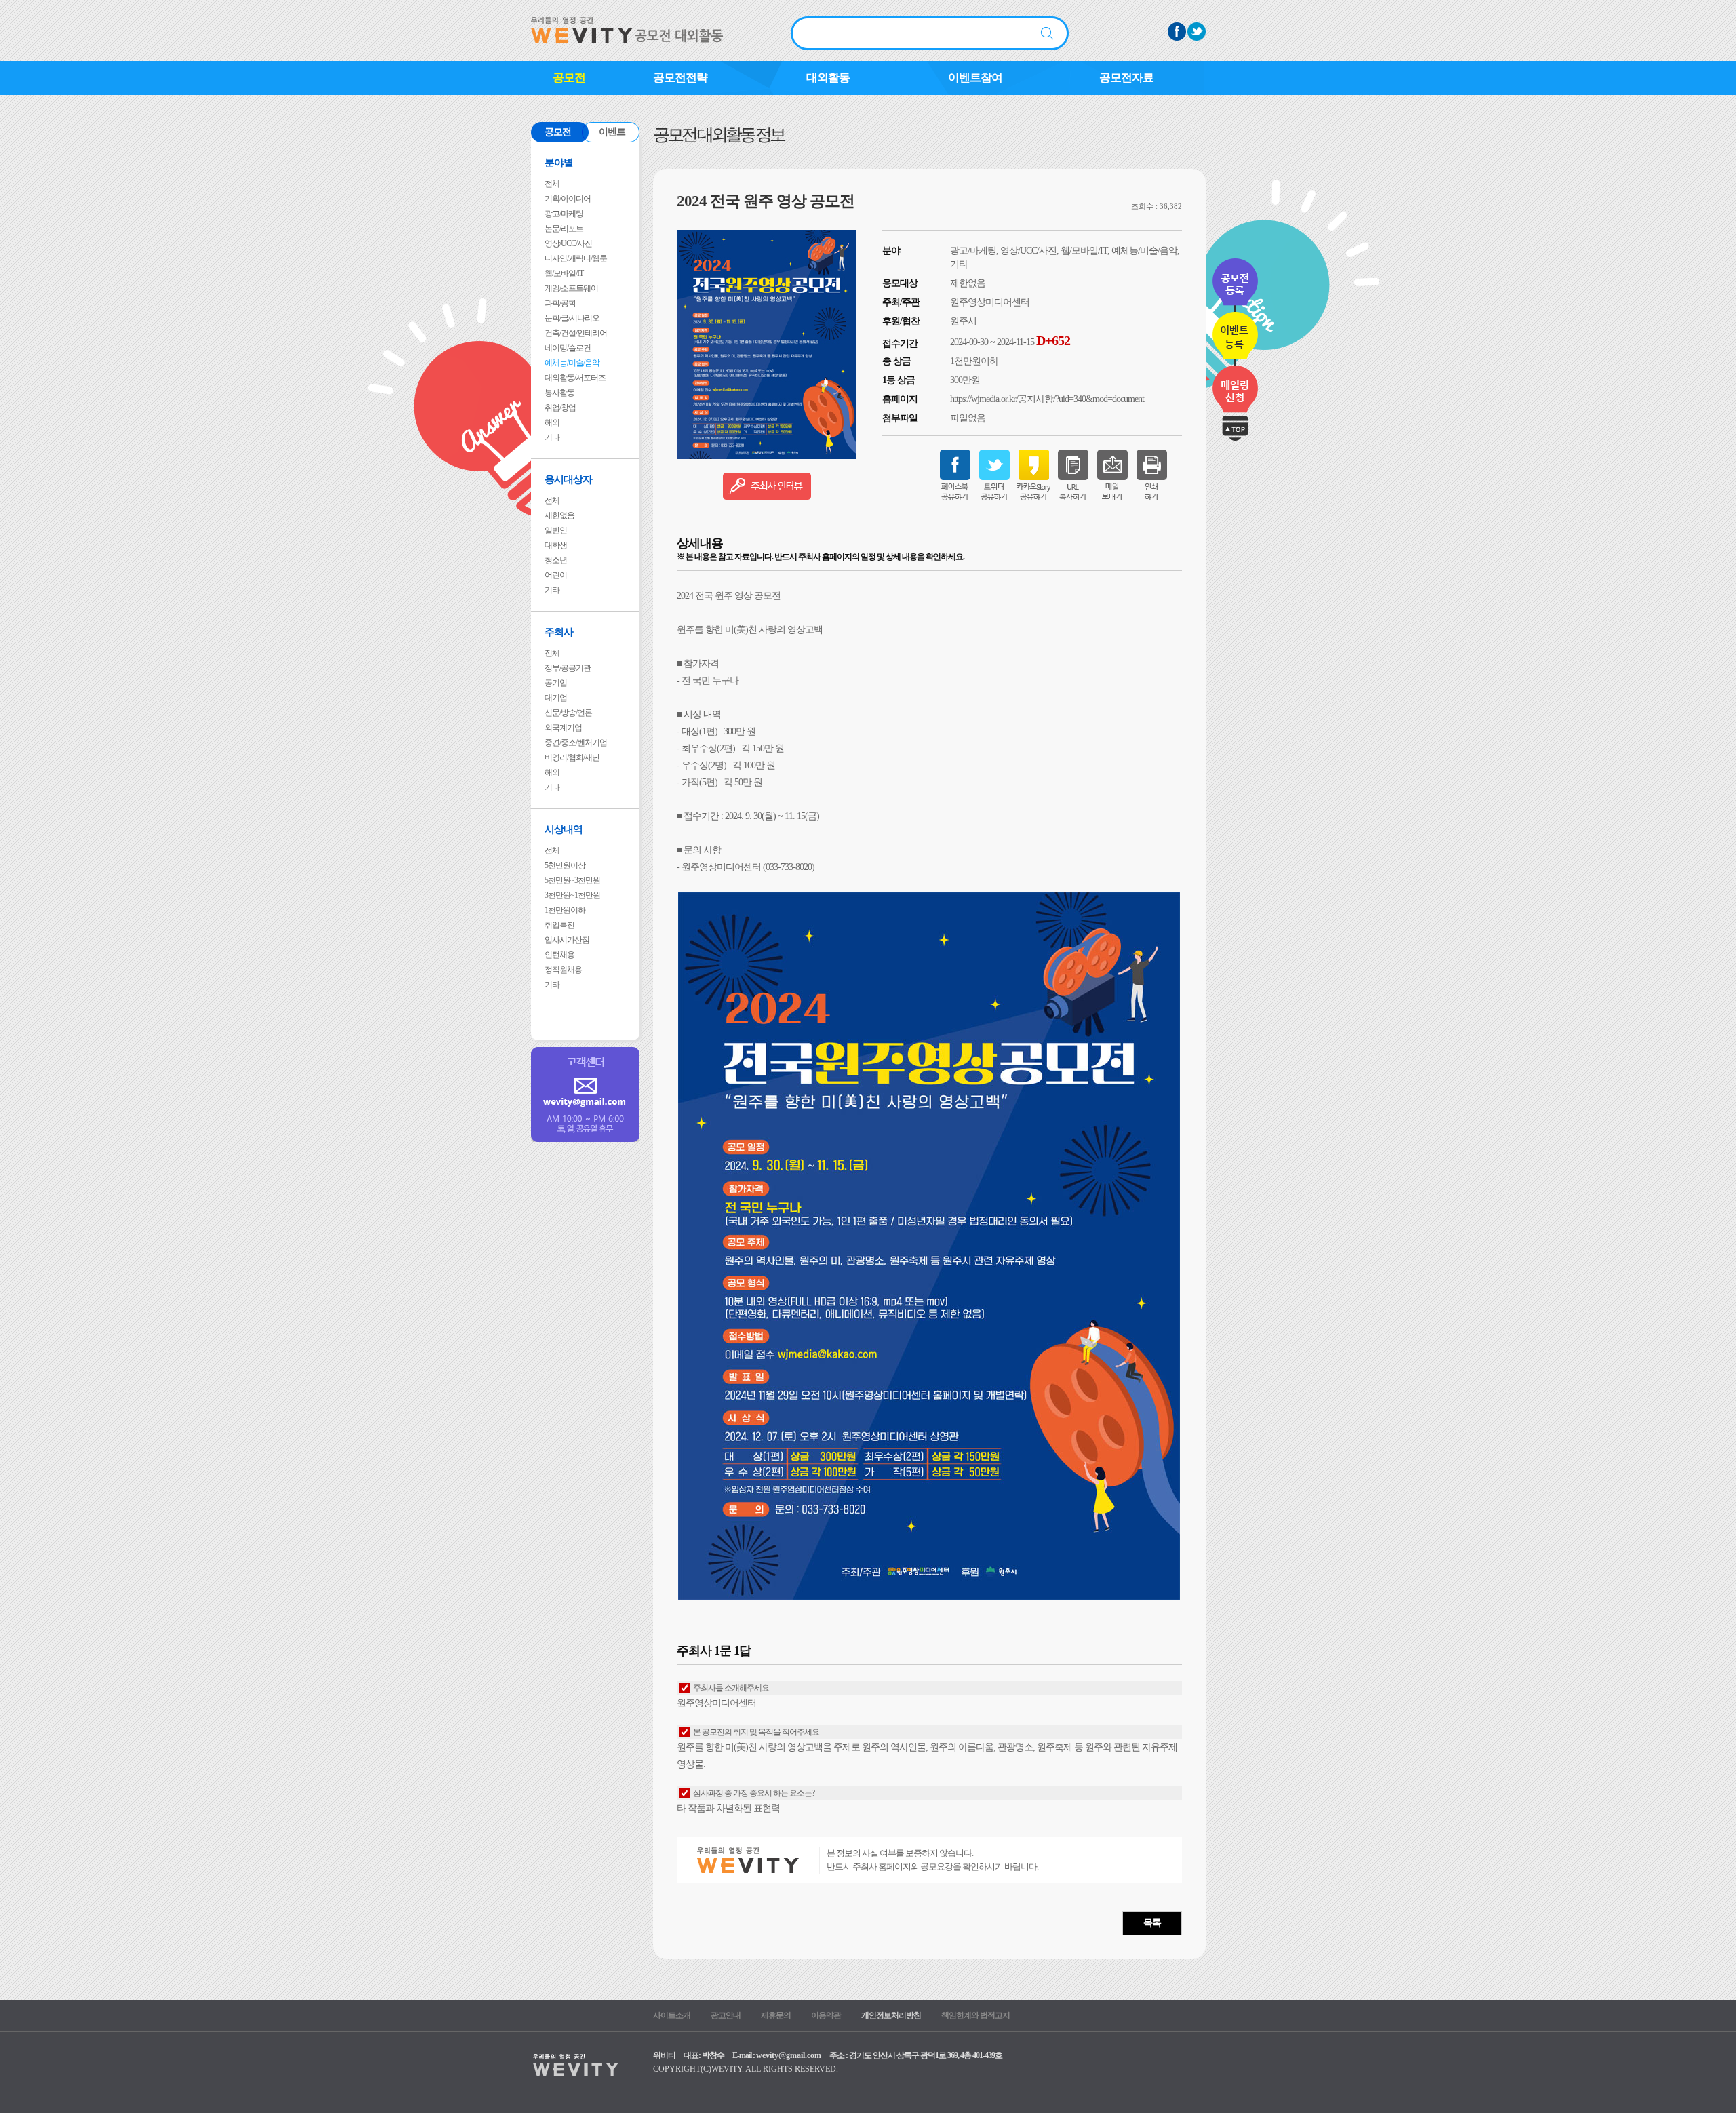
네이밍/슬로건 (568, 348)
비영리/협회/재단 (572, 757)
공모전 (569, 78)
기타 (552, 437)
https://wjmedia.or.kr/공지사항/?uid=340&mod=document (1047, 399)
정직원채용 (563, 970)
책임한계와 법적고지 (975, 2015)
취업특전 (559, 925)
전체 (552, 184)
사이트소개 (672, 2015)
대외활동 (828, 78)
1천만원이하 (565, 910)
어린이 (556, 575)
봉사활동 (559, 393)
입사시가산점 (567, 940)
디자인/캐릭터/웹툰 (576, 258)
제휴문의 (776, 2015)
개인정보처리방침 (891, 2015)
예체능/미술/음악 (572, 363)
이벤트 (612, 132)
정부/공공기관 (568, 668)
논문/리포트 (564, 229)
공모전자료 (1126, 78)
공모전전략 (680, 78)
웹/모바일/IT (564, 273)
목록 (1152, 1923)
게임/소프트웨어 (571, 288)
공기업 (556, 683)
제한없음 (559, 515)
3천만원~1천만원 (572, 895)
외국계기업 (563, 728)
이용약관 (826, 2015)
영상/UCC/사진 (568, 243)
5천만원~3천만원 (572, 880)
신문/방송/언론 (568, 713)
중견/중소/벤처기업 (576, 743)
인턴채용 (559, 955)
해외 (552, 422)
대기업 (556, 698)
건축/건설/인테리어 (576, 333)
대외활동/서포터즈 (575, 378)
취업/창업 (560, 408)
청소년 (556, 560)
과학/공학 (560, 303)
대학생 (556, 545)
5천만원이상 (565, 865)
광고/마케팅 (564, 214)
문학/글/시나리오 (572, 318)
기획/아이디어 (568, 199)
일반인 (556, 530)
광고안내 (726, 2015)
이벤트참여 (975, 78)
